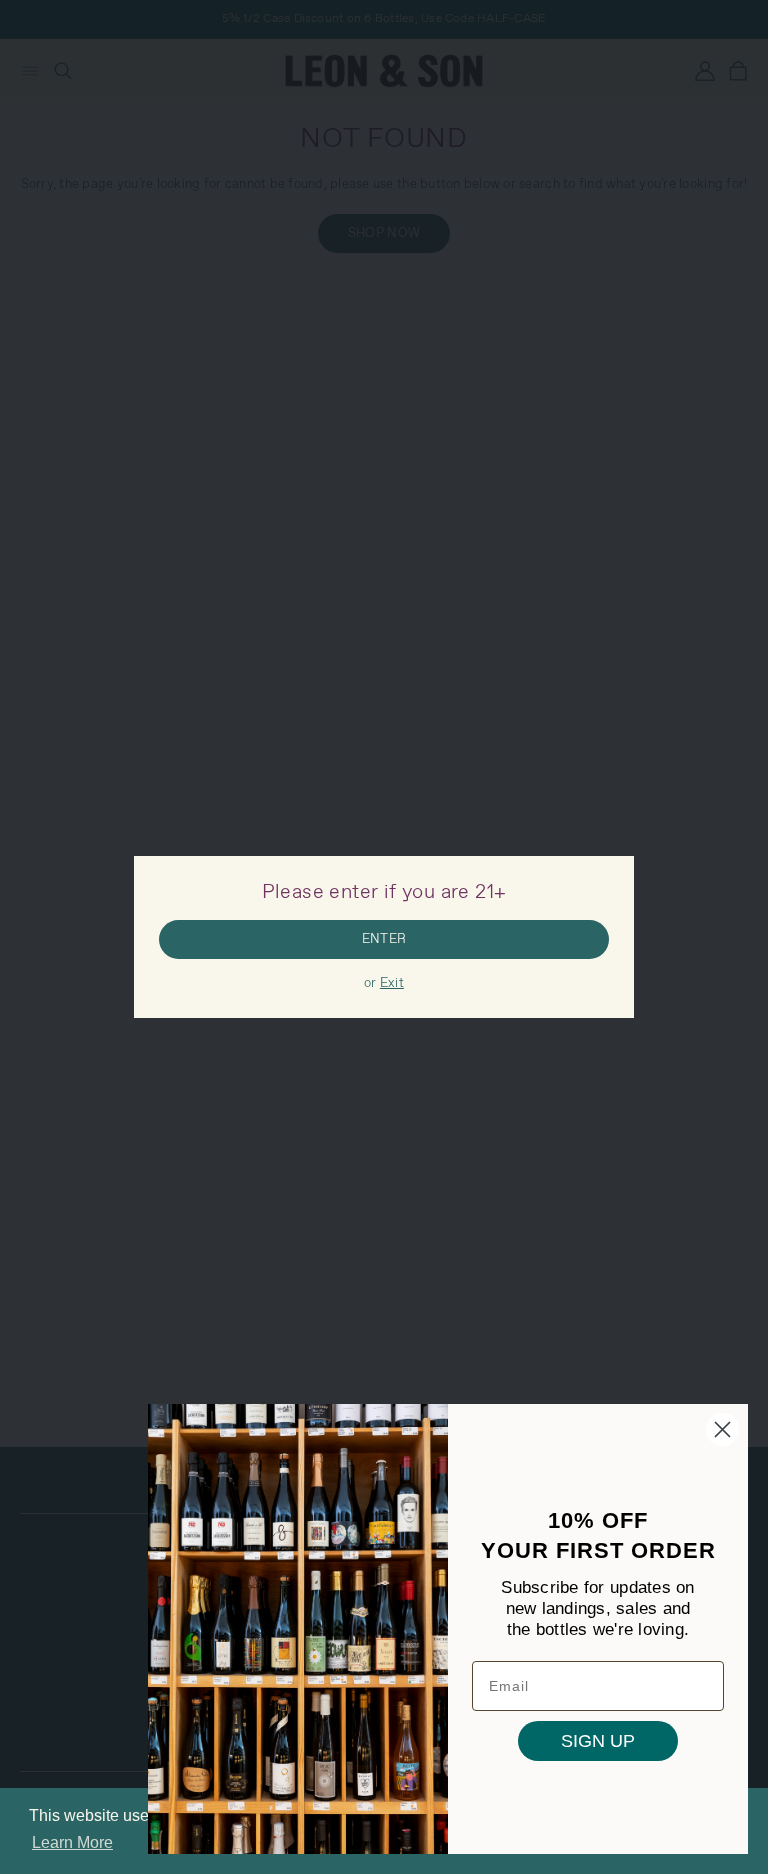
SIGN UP (598, 1741)
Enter (384, 939)
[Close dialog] (722, 1429)
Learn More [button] (72, 1842)
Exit (392, 983)
